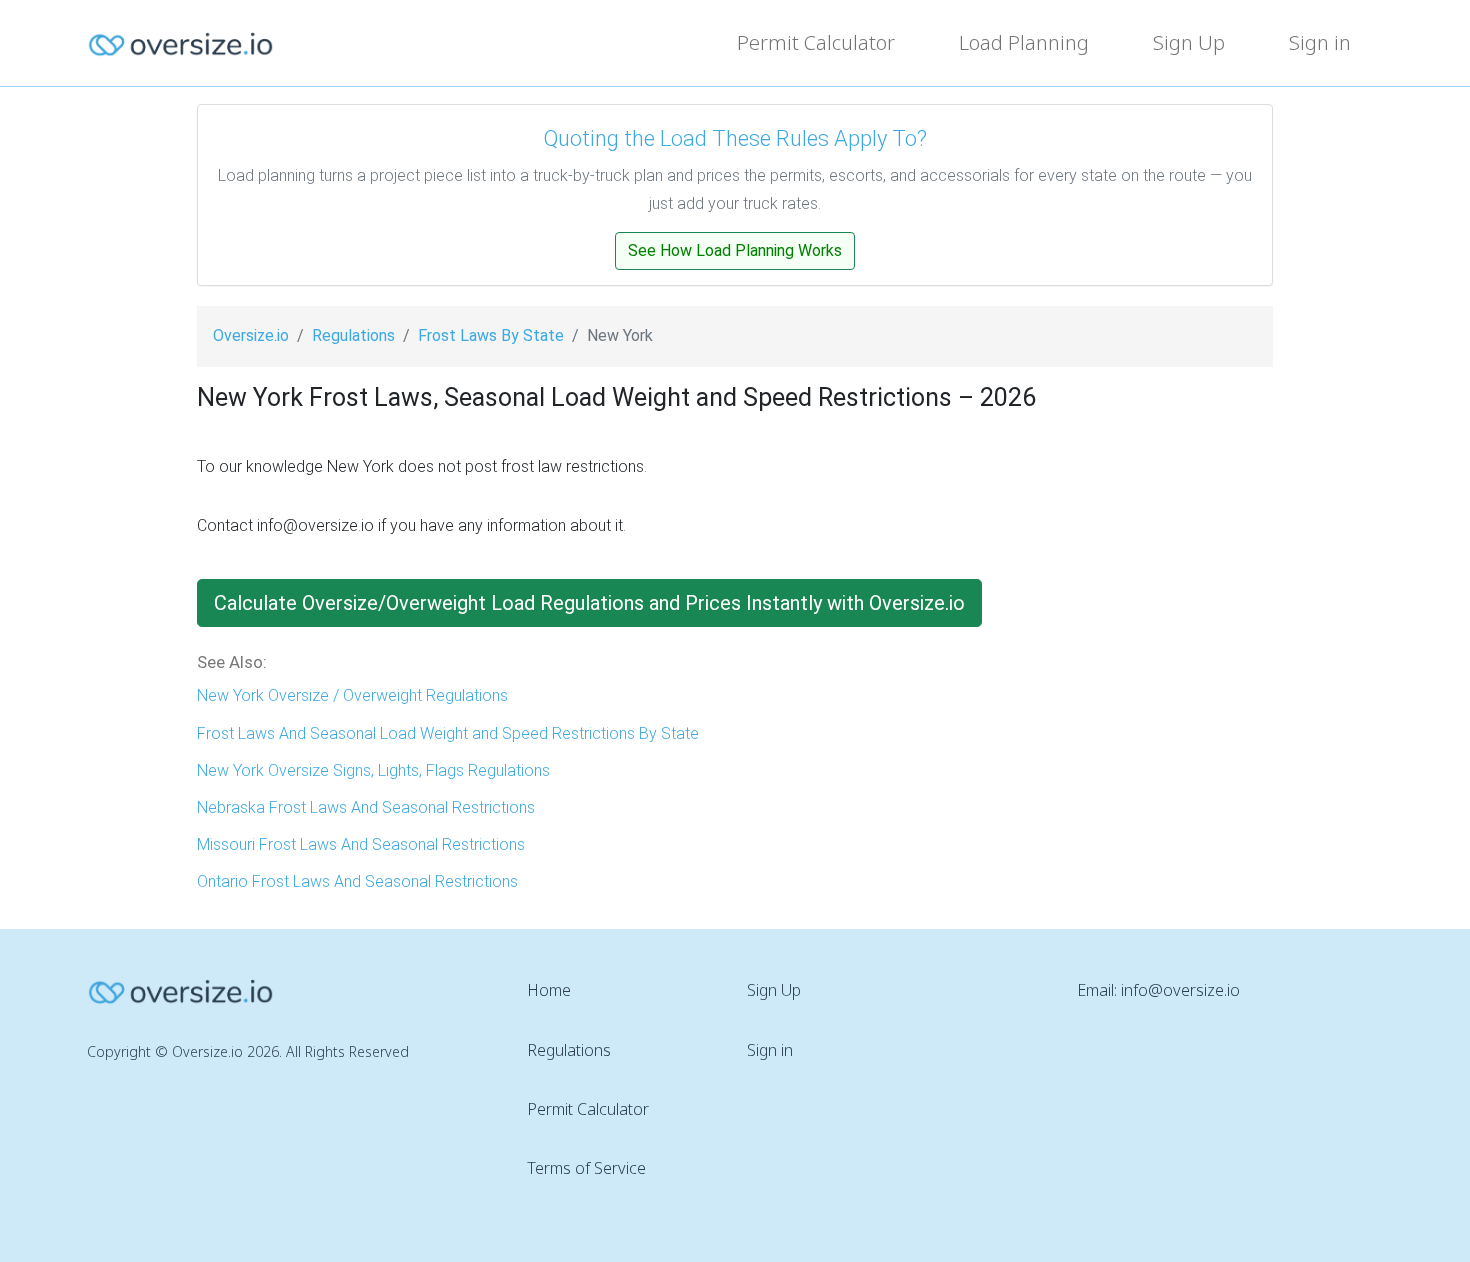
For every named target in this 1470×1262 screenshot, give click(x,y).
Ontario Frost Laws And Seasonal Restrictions (357, 881)
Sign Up (1189, 42)
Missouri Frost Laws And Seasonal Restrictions (361, 844)
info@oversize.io (1180, 990)
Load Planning (1024, 42)
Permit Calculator (816, 42)
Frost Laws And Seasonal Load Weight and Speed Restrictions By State (448, 733)
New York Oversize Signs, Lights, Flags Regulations (373, 770)
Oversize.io (251, 335)
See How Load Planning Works (735, 250)
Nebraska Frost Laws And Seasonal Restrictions (366, 807)
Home (549, 990)
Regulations (353, 335)
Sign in (1320, 42)
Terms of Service (586, 1168)
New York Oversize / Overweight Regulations (352, 695)
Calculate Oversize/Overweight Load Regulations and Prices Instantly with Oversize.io (589, 603)
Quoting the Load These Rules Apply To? (735, 138)
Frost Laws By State (491, 335)
